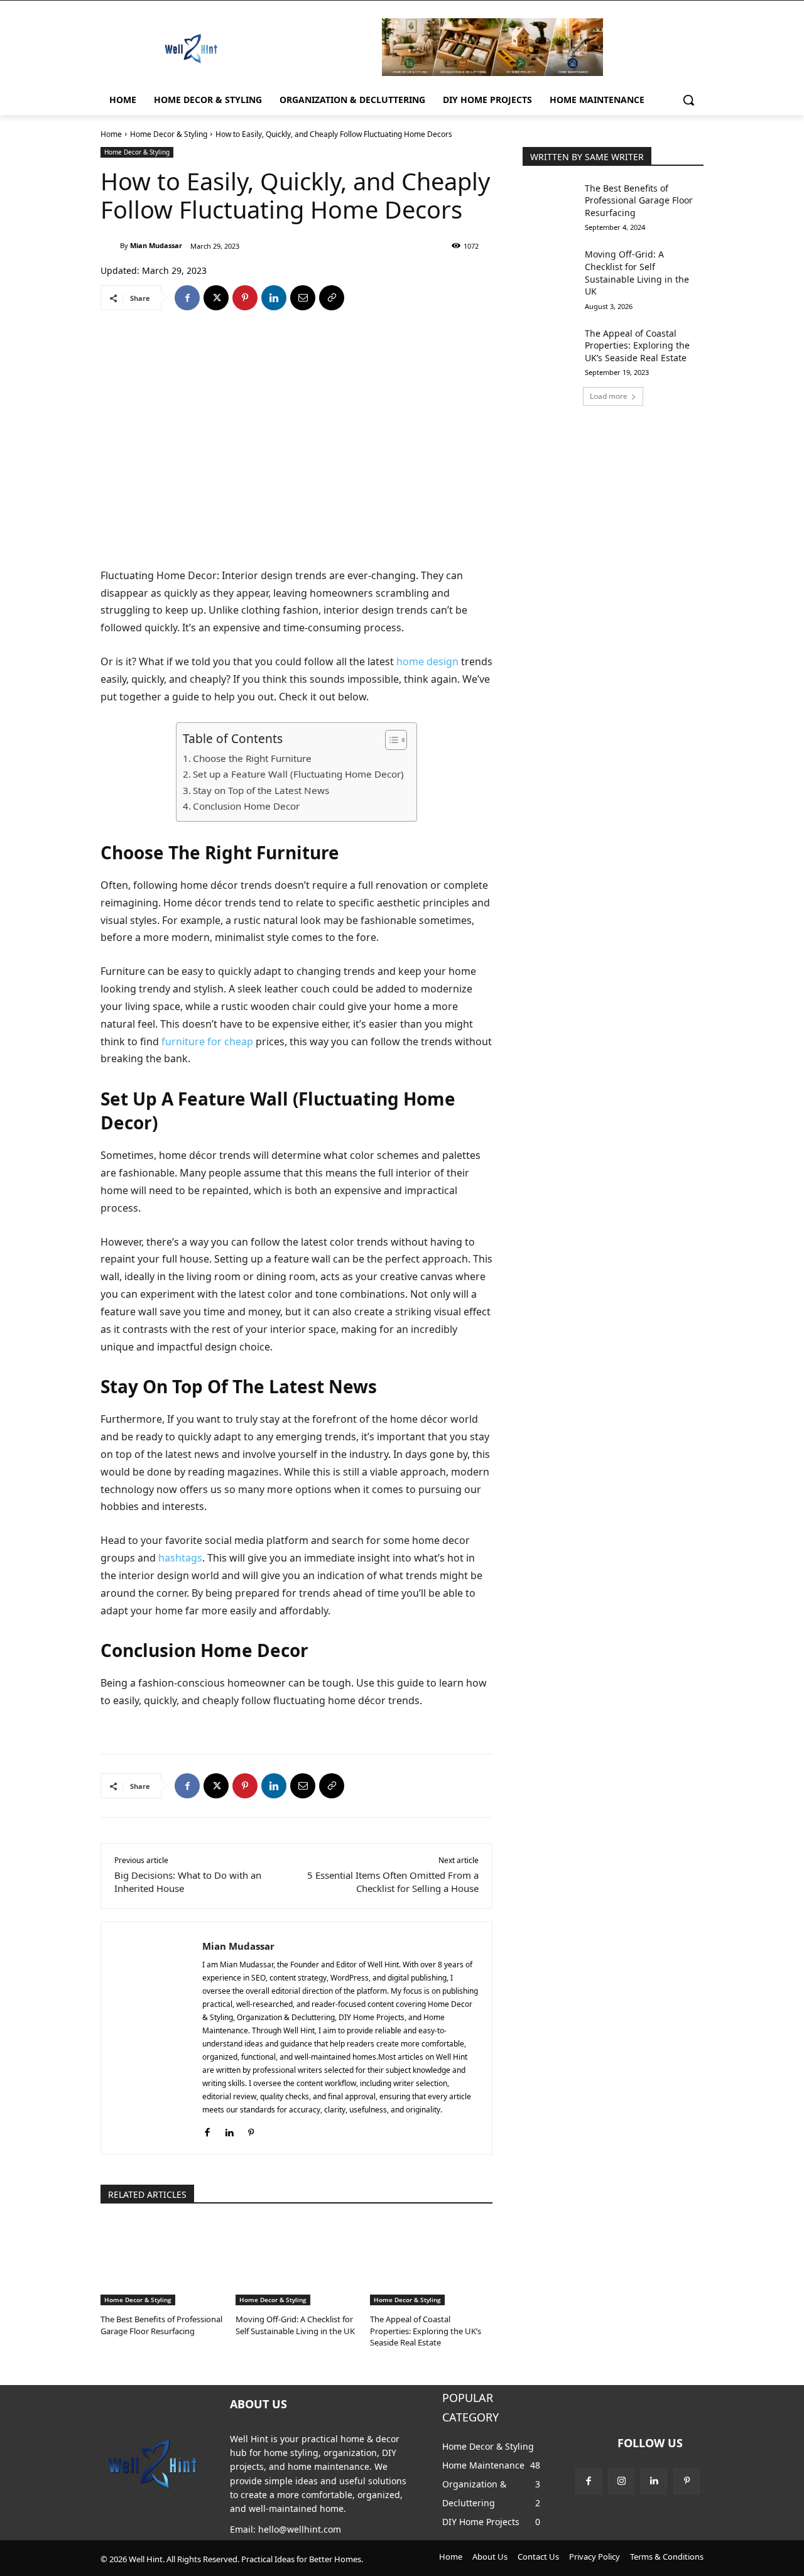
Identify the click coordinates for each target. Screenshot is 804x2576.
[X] (216, 298)
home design (427, 661)
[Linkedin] (274, 298)
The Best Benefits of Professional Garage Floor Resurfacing (161, 2325)
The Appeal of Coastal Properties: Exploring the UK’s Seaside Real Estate (426, 2330)
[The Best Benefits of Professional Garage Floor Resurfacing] (162, 2263)
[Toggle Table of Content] (390, 740)
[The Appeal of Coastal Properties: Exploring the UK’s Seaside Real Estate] (431, 2263)
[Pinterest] (245, 298)
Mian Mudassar (156, 245)
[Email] (303, 298)
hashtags (180, 1558)
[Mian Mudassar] (110, 246)
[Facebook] (187, 298)
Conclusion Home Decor (246, 806)
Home (111, 134)
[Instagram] (621, 2481)
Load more (609, 396)
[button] (688, 100)
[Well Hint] (191, 48)
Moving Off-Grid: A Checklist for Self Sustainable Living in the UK (295, 2325)
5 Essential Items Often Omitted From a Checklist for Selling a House (393, 1882)
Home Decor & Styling (169, 134)
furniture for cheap (207, 1041)
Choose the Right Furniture (252, 758)
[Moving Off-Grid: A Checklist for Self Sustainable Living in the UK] (297, 2263)
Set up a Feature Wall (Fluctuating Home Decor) (298, 774)
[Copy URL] (332, 298)
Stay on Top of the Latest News (261, 790)
